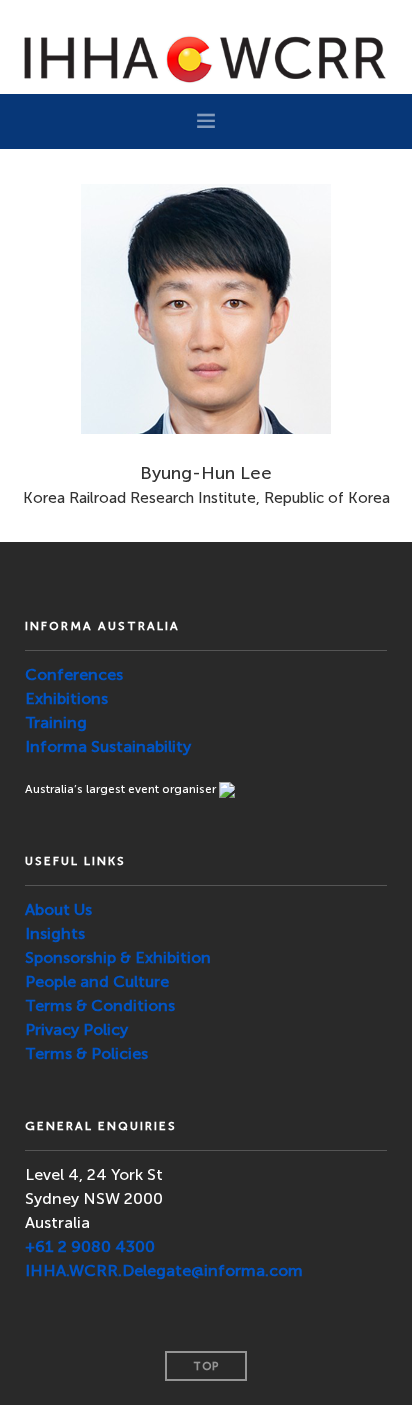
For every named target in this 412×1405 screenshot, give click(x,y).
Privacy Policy (76, 1029)
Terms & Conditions (100, 1005)
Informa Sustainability (108, 746)
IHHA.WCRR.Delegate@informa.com (164, 1270)
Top (206, 1366)
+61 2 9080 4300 (90, 1246)
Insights (55, 933)
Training (56, 722)
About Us (58, 909)
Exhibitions (66, 698)
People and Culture (97, 981)
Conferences (74, 674)
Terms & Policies (86, 1053)
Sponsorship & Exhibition (118, 957)
